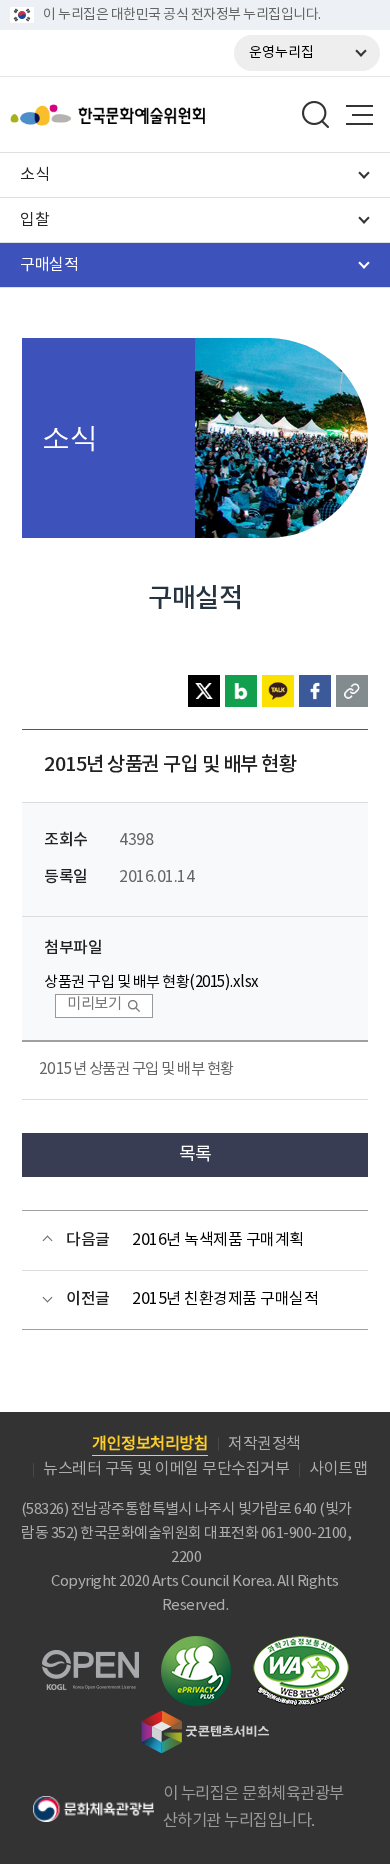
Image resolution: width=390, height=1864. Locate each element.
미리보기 (94, 1004)
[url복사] (352, 691)
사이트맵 (338, 1469)
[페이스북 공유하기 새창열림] (315, 691)
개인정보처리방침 (150, 1444)
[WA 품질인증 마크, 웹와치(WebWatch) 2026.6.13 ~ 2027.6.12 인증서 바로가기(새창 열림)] (301, 1645)
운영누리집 (281, 53)
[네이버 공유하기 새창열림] (241, 691)
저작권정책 (264, 1444)
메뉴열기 (359, 115)
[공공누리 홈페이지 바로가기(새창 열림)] (90, 1661)
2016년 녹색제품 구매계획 (218, 1240)
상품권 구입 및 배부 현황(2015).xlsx (151, 982)
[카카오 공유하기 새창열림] (278, 691)
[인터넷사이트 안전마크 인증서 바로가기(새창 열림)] (196, 1647)
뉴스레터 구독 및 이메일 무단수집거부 (166, 1469)
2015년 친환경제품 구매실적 (225, 1299)
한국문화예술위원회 (158, 115)
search (316, 115)
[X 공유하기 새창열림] (204, 691)
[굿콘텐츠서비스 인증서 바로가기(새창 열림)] (205, 1719)
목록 (195, 1154)
